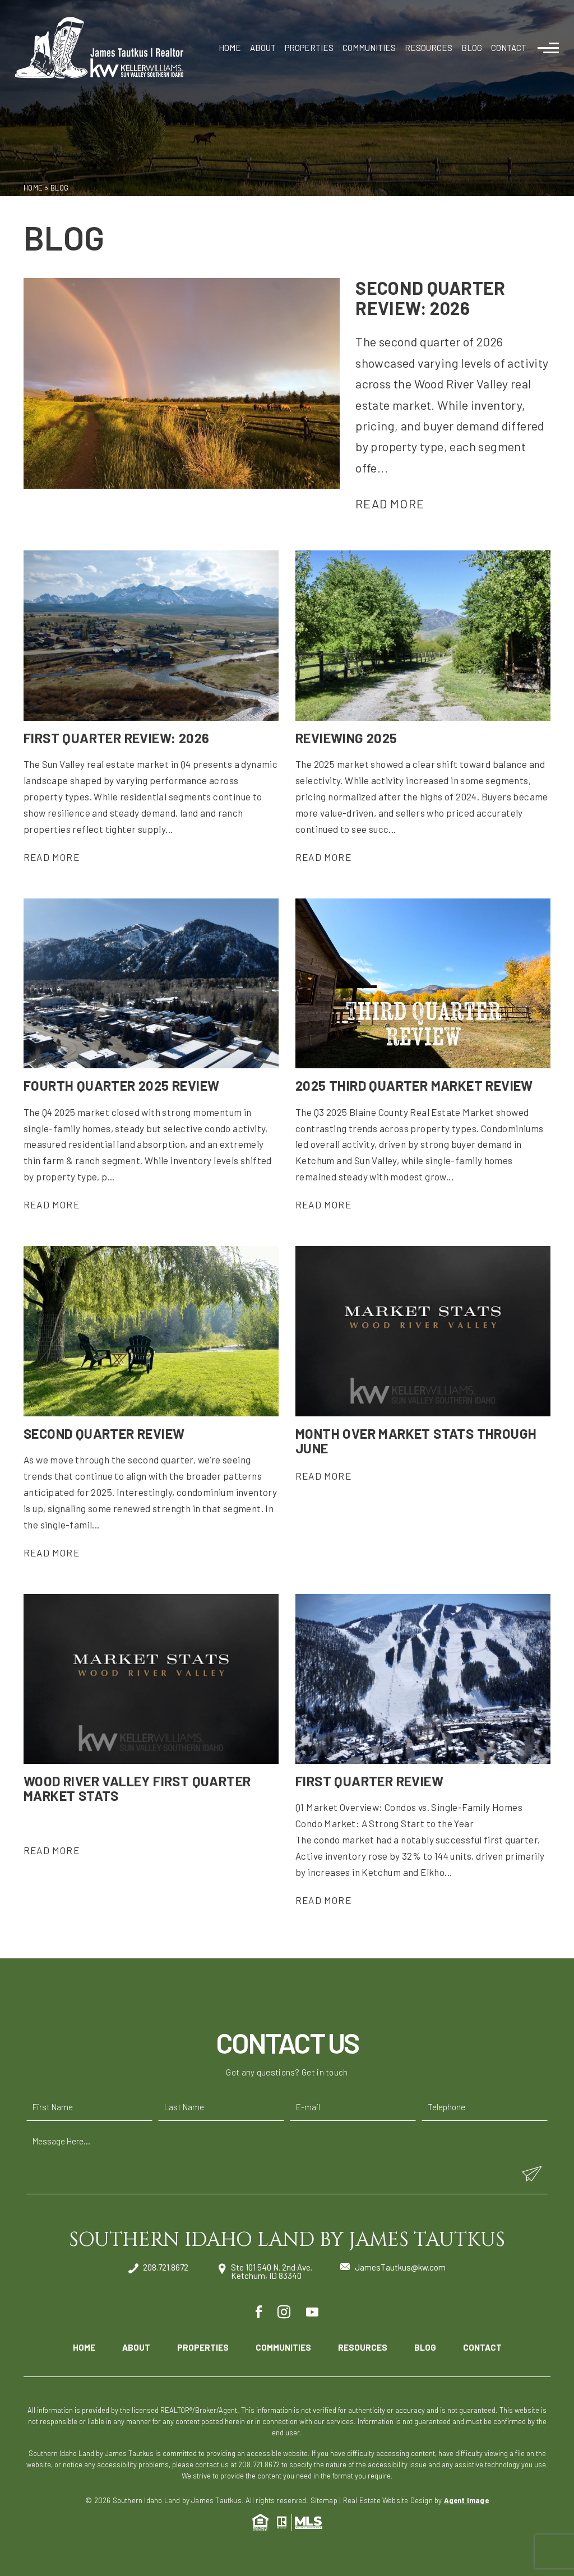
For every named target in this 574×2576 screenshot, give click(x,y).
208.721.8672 (166, 2268)
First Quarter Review (369, 1781)
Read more (390, 503)
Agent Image (466, 2500)
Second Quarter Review (104, 1433)
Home (230, 48)
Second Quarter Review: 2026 (430, 297)
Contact (509, 48)
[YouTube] (312, 2312)
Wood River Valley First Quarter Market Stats (137, 1788)
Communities (369, 48)
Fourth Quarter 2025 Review (121, 1085)
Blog (472, 48)
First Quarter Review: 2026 (116, 738)
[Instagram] (284, 2312)
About (263, 48)
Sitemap (324, 2500)
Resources (429, 48)
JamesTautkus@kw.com (400, 2267)
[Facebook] (259, 2312)
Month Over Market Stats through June (416, 1441)
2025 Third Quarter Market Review (414, 1085)
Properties (309, 48)
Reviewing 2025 (346, 738)
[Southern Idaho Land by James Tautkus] (99, 48)
